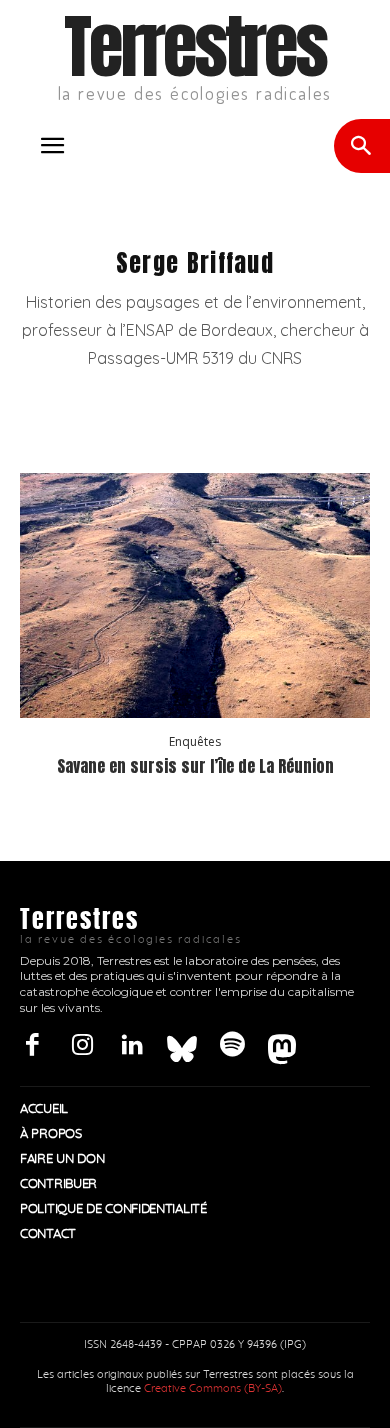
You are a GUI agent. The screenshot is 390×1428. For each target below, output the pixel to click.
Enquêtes (195, 742)
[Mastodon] (282, 1046)
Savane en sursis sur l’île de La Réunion (195, 766)
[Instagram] (82, 1046)
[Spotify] (232, 1046)
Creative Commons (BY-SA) (213, 1388)
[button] (52, 146)
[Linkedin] (132, 1046)
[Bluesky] (182, 1046)
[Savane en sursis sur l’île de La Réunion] (195, 595)
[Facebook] (32, 1046)
